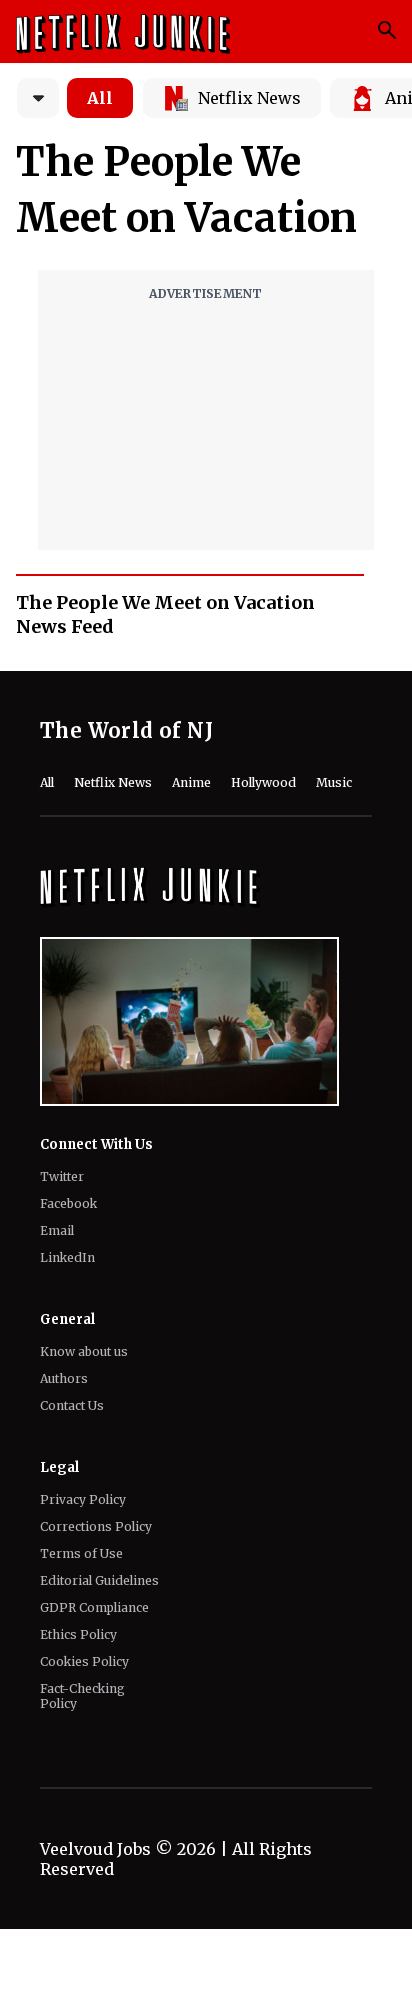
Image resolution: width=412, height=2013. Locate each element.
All (100, 98)
